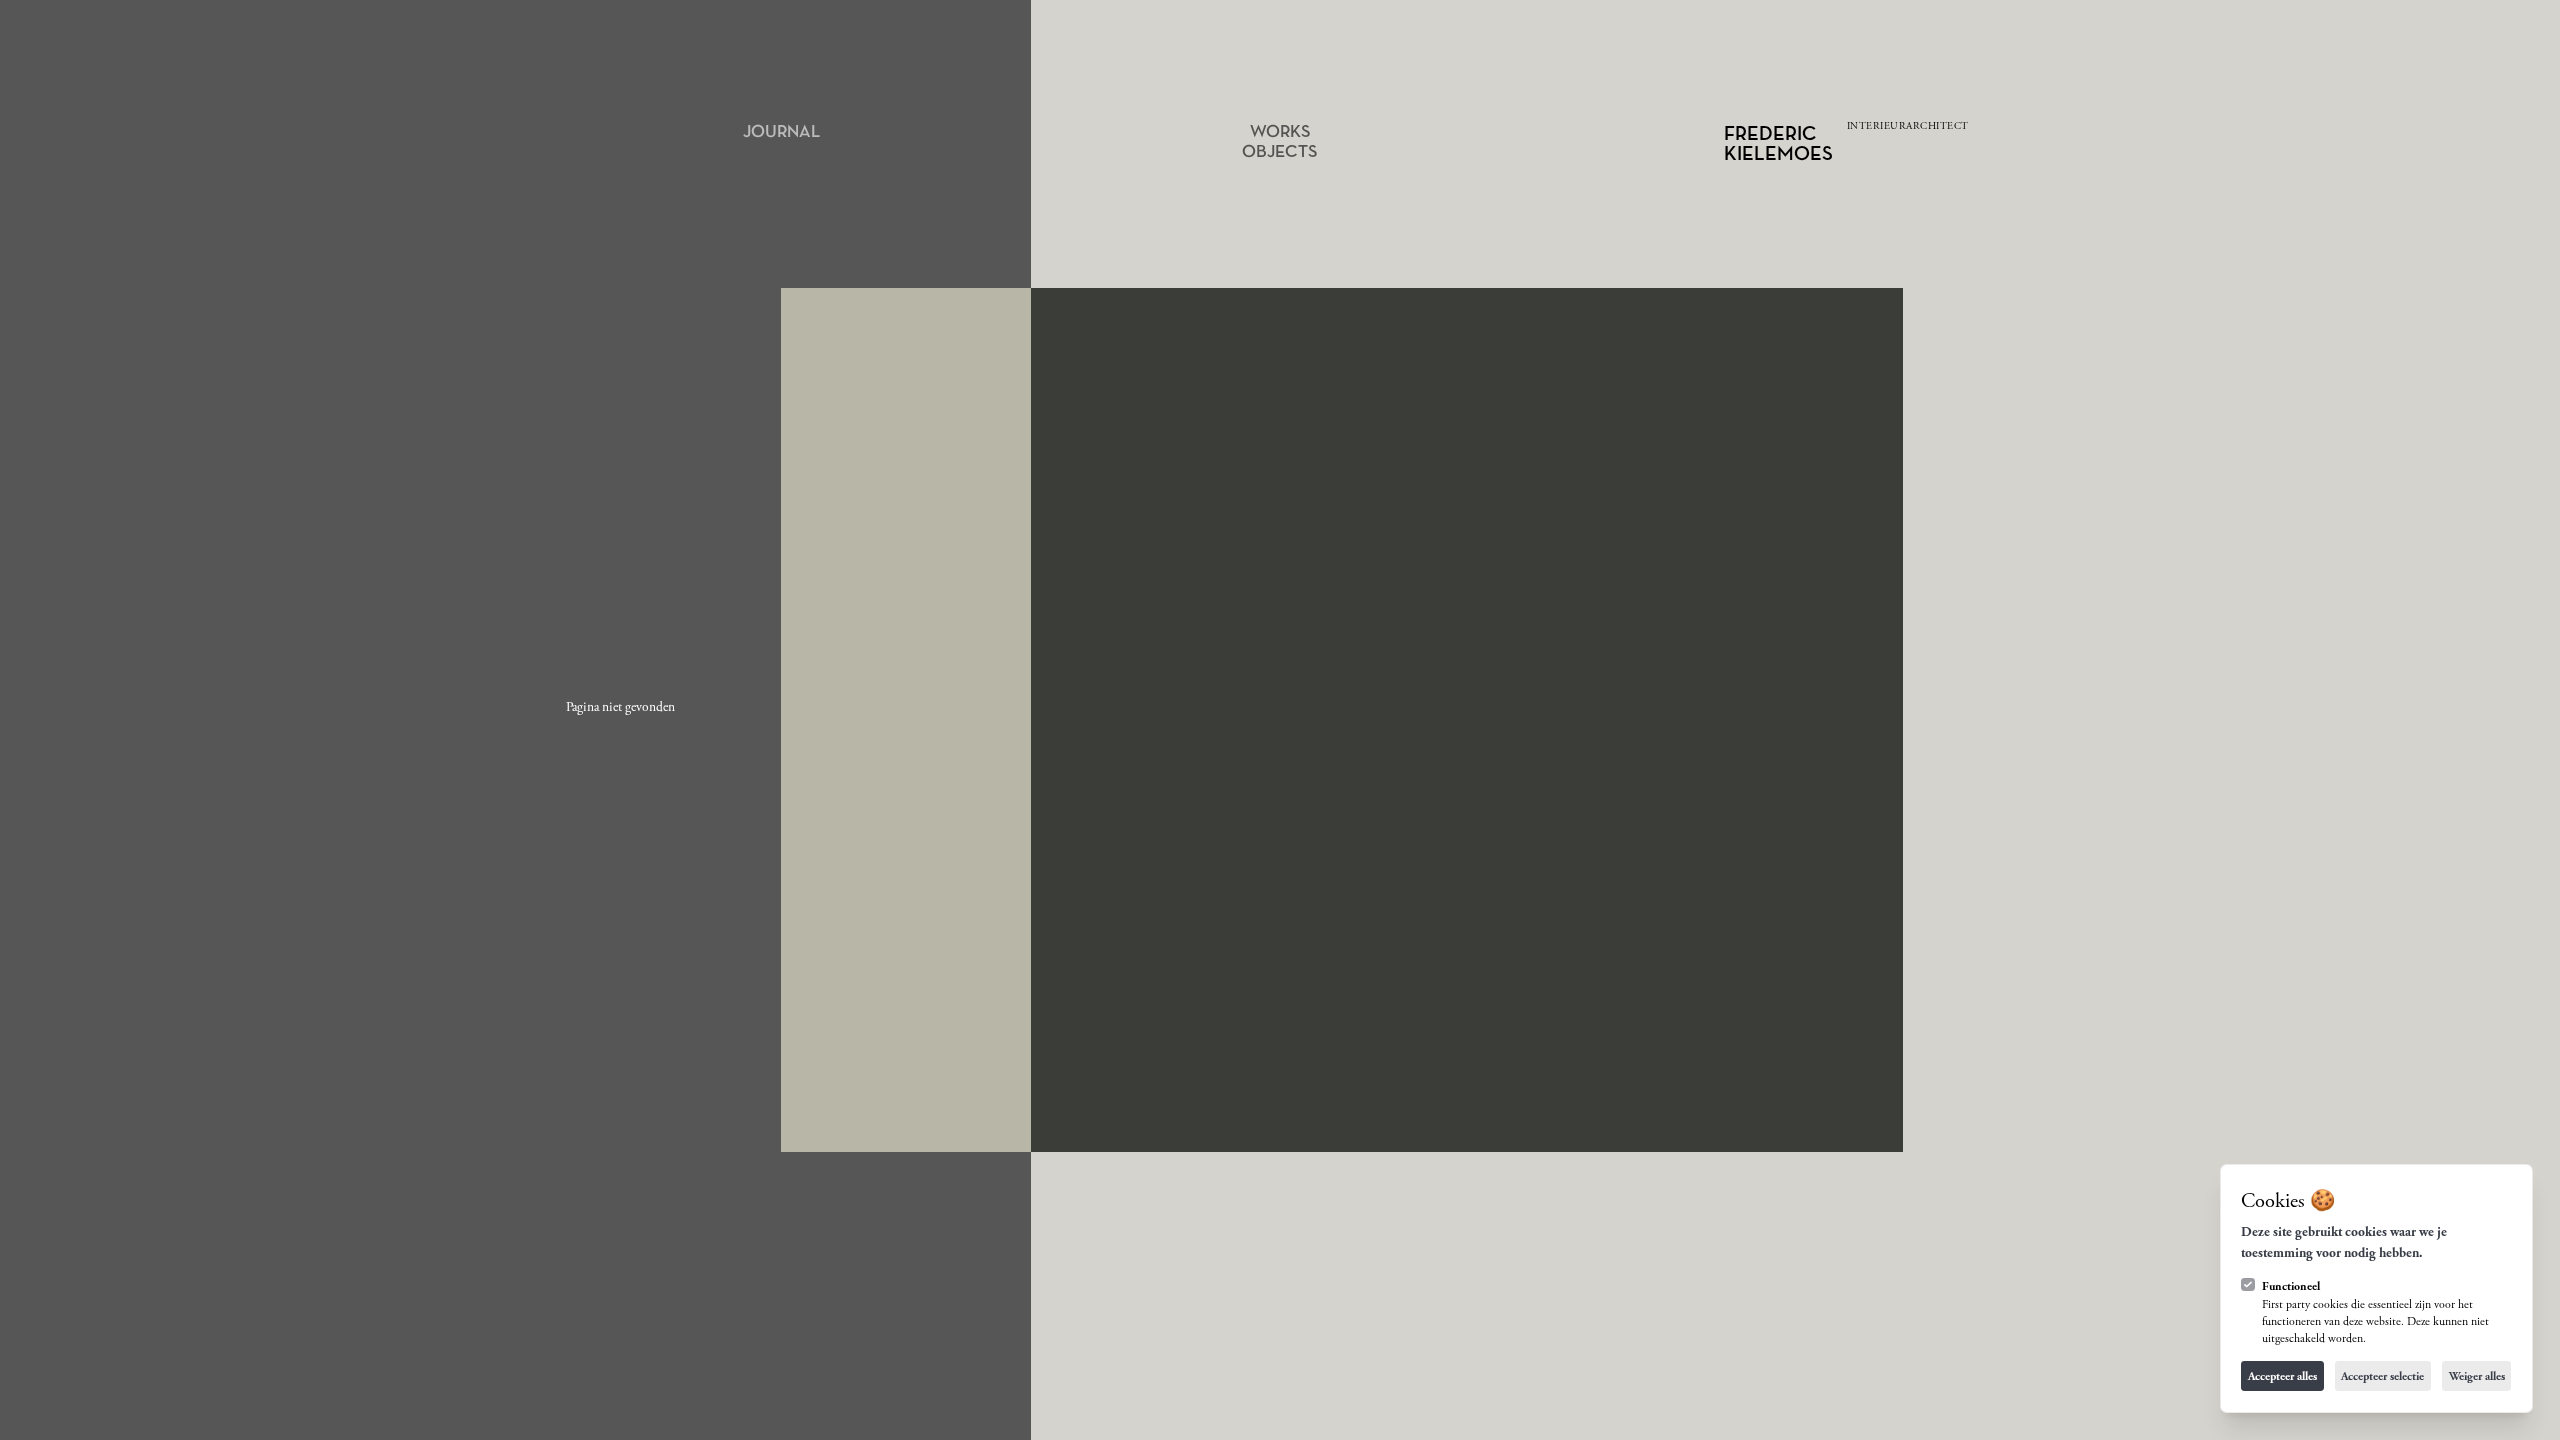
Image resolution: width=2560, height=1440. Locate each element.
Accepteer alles (2282, 1376)
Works (1280, 132)
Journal (781, 132)
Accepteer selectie (2382, 1376)
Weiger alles (2477, 1376)
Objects (1279, 152)
